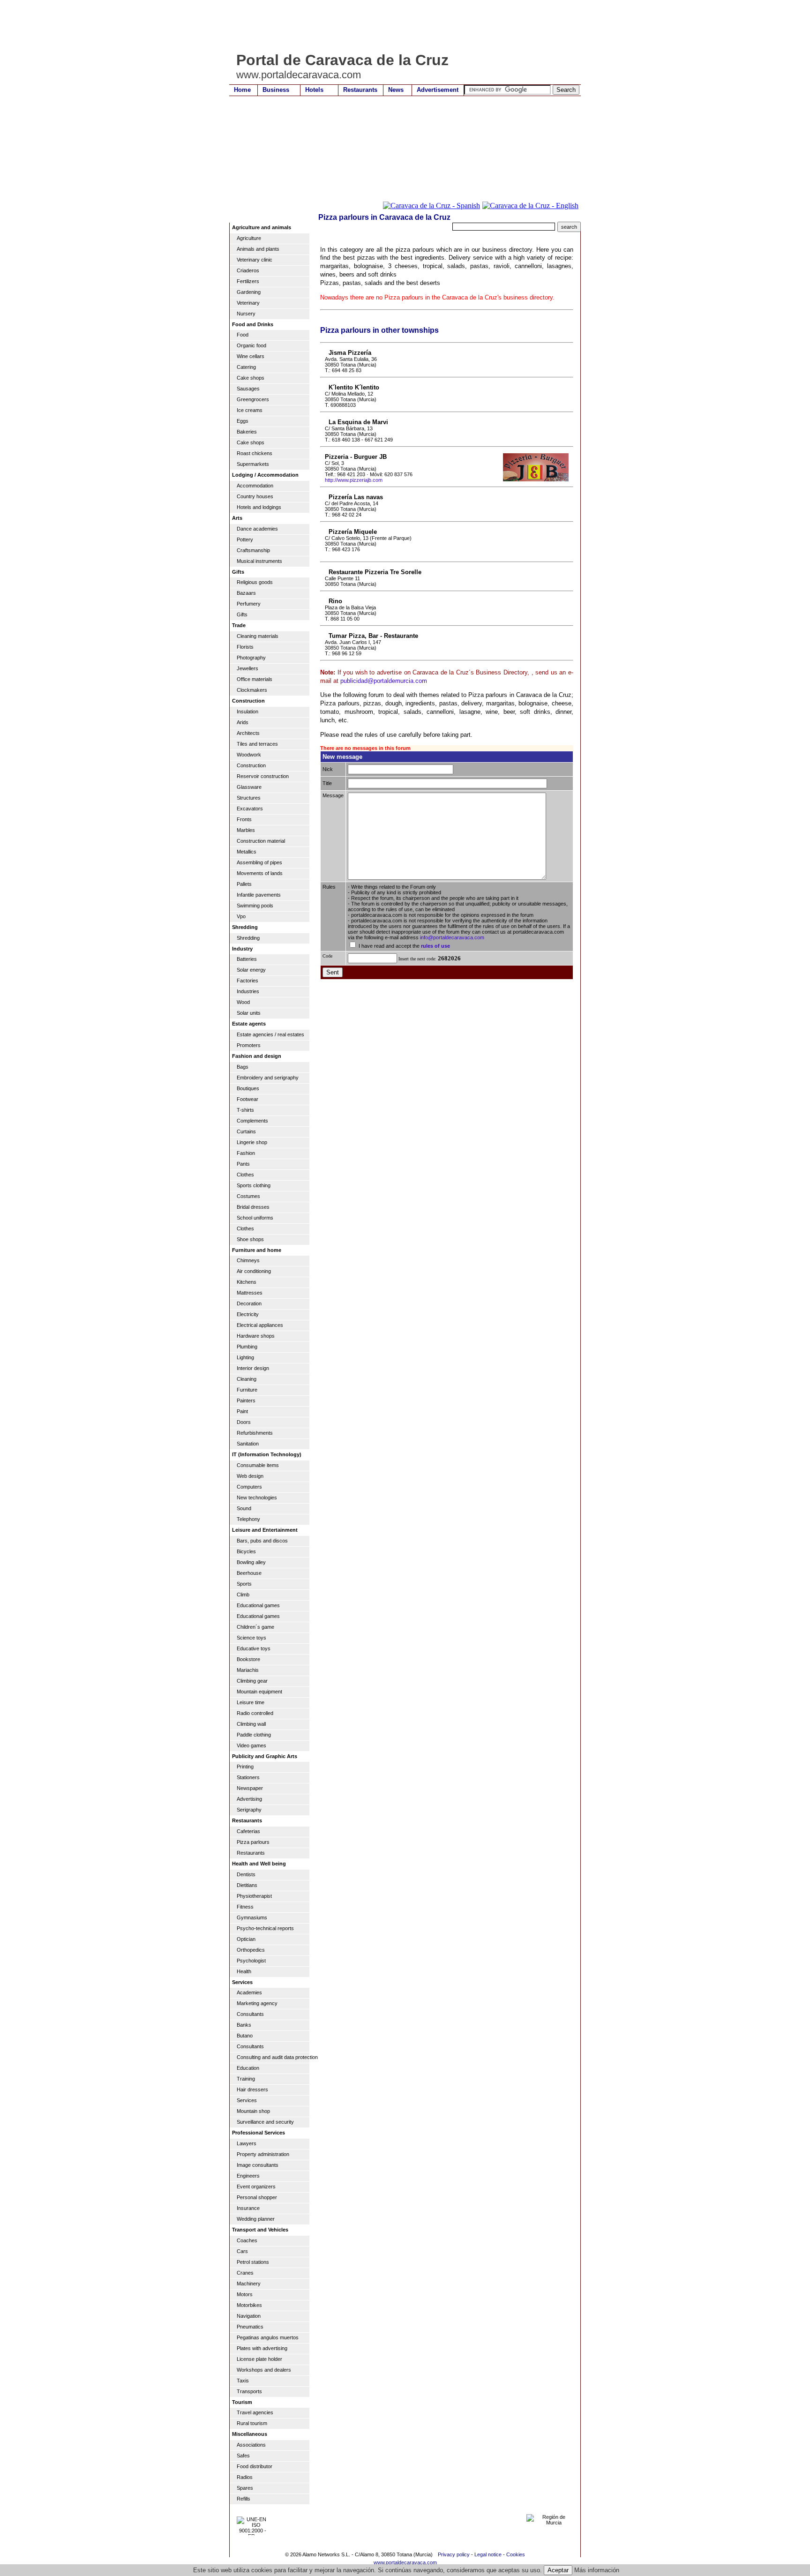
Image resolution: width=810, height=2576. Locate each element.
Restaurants (360, 90)
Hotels (314, 90)
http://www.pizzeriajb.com (354, 480)
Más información (597, 2570)
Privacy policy (454, 2554)
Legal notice (488, 2554)
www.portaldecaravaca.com (405, 2562)
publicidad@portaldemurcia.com (384, 681)
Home (242, 90)
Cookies (516, 2554)
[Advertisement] (400, 26)
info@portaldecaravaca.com (452, 937)
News (396, 90)
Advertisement (438, 90)
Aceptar (558, 2570)
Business (276, 90)
